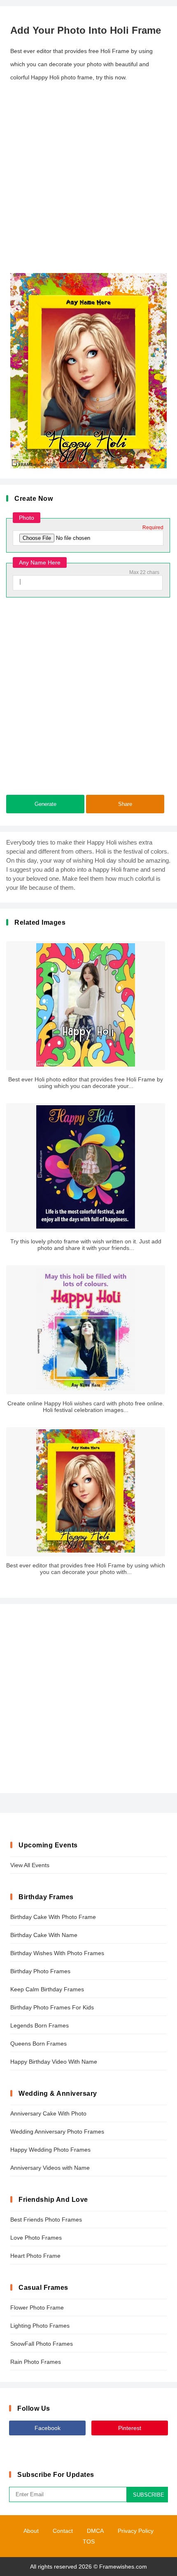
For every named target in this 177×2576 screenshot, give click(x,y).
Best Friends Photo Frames (46, 2220)
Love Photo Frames (36, 2238)
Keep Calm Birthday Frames (47, 1989)
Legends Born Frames (40, 2025)
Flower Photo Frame (37, 2308)
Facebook (48, 2428)
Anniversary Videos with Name (50, 2168)
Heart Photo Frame (35, 2256)
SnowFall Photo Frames (42, 2344)
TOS (89, 2541)
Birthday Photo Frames (40, 1971)
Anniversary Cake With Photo (48, 2113)
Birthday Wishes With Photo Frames (57, 1953)
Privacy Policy (136, 2531)
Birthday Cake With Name (44, 1935)
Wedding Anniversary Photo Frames (57, 2132)
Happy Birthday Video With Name (54, 2062)
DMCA (95, 2531)
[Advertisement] (88, 178)
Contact (63, 2531)
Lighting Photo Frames (40, 2326)
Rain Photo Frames (36, 2362)
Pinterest (130, 2428)
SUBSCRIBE (149, 2495)
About (31, 2531)
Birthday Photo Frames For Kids (52, 2007)
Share (125, 804)
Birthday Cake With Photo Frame (53, 1917)
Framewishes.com (123, 2567)
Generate (45, 804)
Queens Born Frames (38, 2044)
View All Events (30, 1865)
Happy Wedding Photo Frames (50, 2150)
